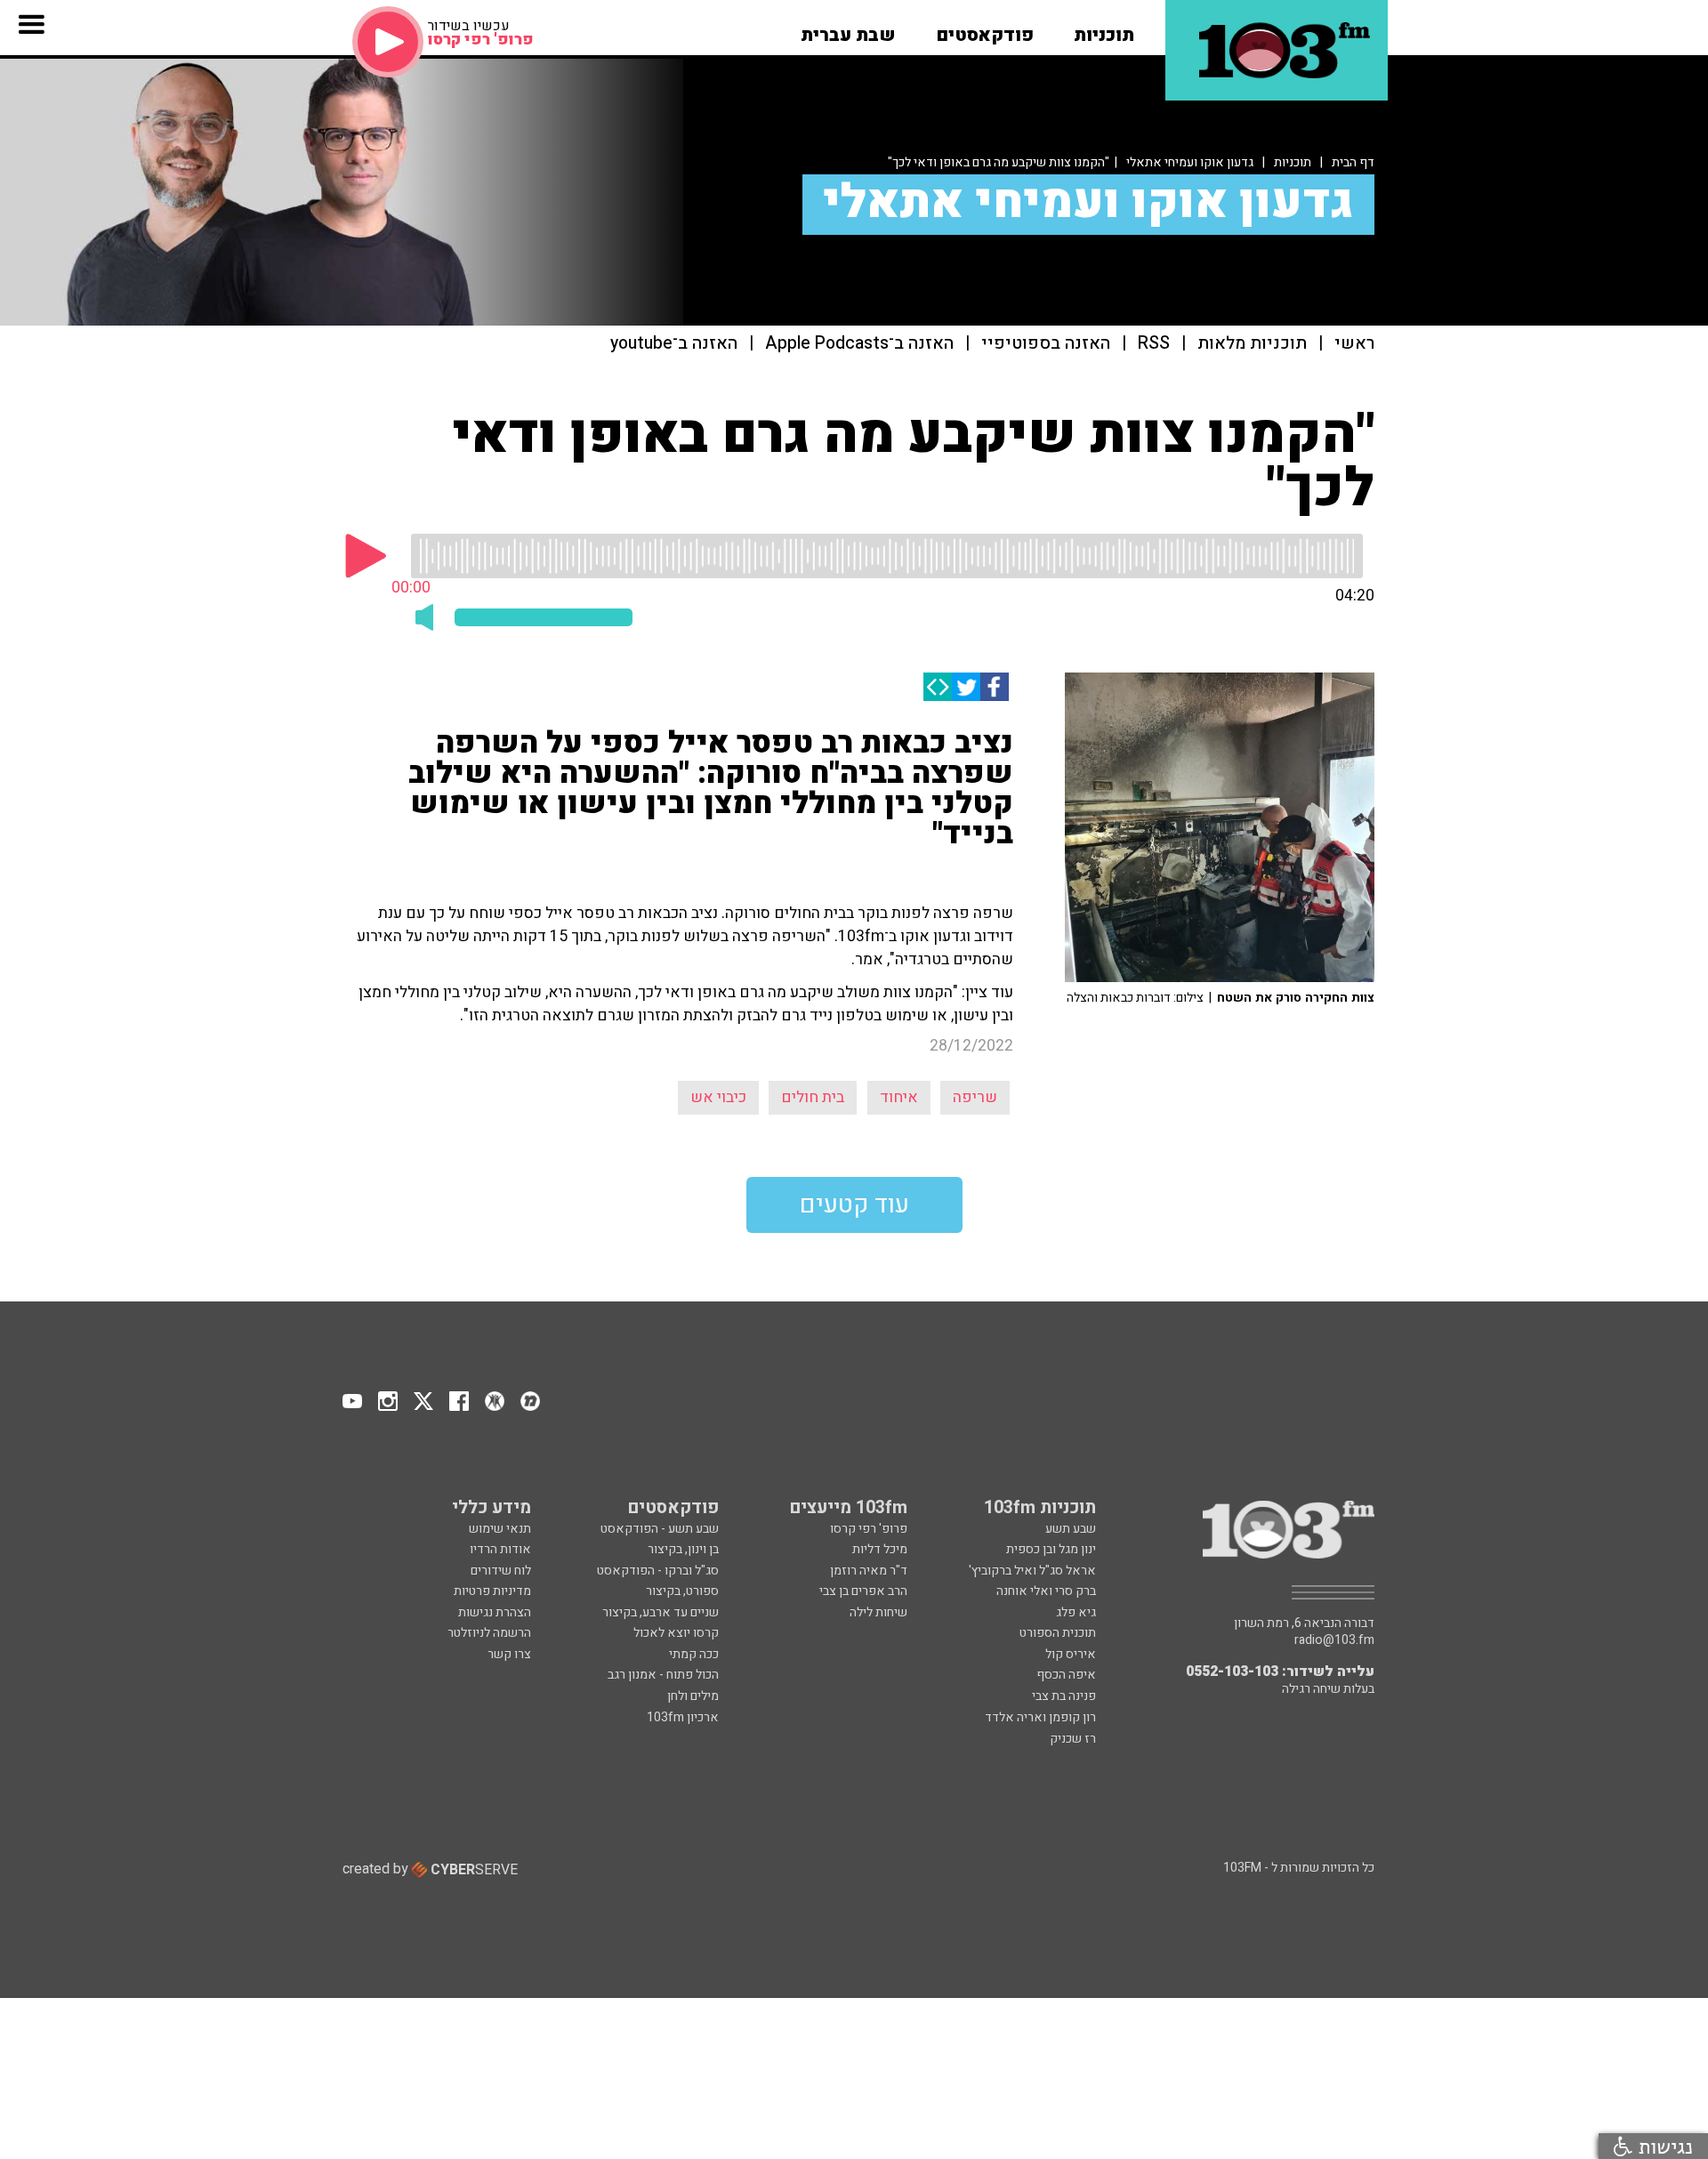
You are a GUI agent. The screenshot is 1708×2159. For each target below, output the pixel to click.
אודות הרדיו (500, 1549)
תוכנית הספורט (1058, 1633)
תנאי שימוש (500, 1529)
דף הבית (1353, 162)
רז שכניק (1073, 1739)
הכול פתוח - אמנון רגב (663, 1675)
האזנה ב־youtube (674, 344)
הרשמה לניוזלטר (489, 1633)
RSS (1154, 344)
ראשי (1354, 344)
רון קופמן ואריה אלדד (1040, 1717)
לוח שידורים (501, 1571)
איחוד (899, 1097)
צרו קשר (509, 1654)
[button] (1104, 29)
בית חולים (813, 1097)
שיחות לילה (878, 1612)
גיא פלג (1076, 1612)
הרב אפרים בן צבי (863, 1591)
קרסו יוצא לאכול (676, 1633)
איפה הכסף (1066, 1675)
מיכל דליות (880, 1549)
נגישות (1663, 2146)
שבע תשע (1071, 1529)
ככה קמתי (694, 1654)
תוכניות (1293, 162)
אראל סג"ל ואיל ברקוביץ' (1032, 1571)
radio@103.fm (1334, 1640)
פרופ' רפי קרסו (869, 1529)
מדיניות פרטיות (492, 1591)
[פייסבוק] (995, 687)
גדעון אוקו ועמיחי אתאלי (1190, 162)
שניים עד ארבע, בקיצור (661, 1612)
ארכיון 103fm (683, 1717)
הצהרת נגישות (495, 1612)
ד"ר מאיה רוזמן (869, 1571)
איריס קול (1071, 1654)
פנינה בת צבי (1064, 1696)
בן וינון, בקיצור (683, 1549)
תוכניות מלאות (1252, 344)
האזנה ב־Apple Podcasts (859, 344)
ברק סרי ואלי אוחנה (1046, 1591)
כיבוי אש (718, 1097)
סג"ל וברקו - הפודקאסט (658, 1571)
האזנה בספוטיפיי (1046, 344)
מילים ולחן (693, 1696)
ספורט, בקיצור (682, 1591)
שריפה (975, 1097)
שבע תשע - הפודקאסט (660, 1529)
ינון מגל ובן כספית (1051, 1549)
